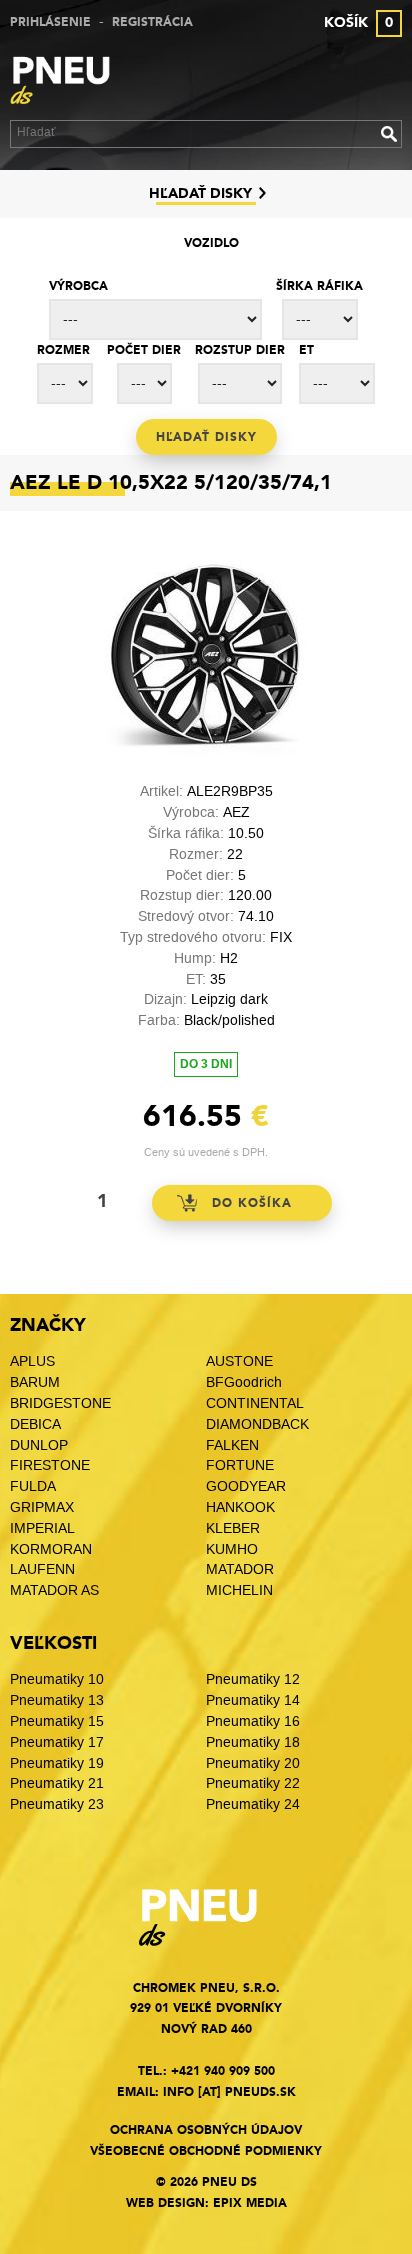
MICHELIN (239, 1590)
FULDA (33, 1486)
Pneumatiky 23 (57, 1804)
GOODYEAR (246, 1486)
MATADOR (240, 1569)
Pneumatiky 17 (57, 1742)
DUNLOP (39, 1445)
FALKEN (232, 1445)
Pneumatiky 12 (253, 1679)
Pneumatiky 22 (253, 1783)
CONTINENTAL (255, 1403)
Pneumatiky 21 (57, 1783)
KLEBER (233, 1528)
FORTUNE (240, 1465)
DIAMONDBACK (257, 1424)
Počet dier (144, 350)
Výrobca (78, 286)
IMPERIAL (44, 1528)
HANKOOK (240, 1507)
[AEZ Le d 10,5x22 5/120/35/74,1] (206, 751)
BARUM (35, 1382)
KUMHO (232, 1549)
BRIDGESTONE (60, 1403)
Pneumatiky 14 (253, 1700)
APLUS (32, 1361)
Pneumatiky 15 (57, 1721)
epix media (250, 2203)
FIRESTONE (50, 1465)
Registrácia (152, 22)
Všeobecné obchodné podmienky (206, 2151)
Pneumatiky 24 (253, 1804)
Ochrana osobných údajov (206, 2130)
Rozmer (63, 350)
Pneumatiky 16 (253, 1721)
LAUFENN (42, 1569)
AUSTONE (239, 1361)
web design (165, 2203)
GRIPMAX (42, 1507)
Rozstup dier (240, 350)
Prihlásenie (50, 22)
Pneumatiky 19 (57, 1763)
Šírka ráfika (319, 286)
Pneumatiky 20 (253, 1763)
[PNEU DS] (70, 83)
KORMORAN (51, 1549)
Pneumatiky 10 (57, 1679)
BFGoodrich (244, 1382)
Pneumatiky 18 (253, 1742)
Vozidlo (211, 243)
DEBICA (35, 1424)
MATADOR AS (54, 1590)
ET (306, 350)
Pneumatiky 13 (57, 1700)
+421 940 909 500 (223, 2071)
